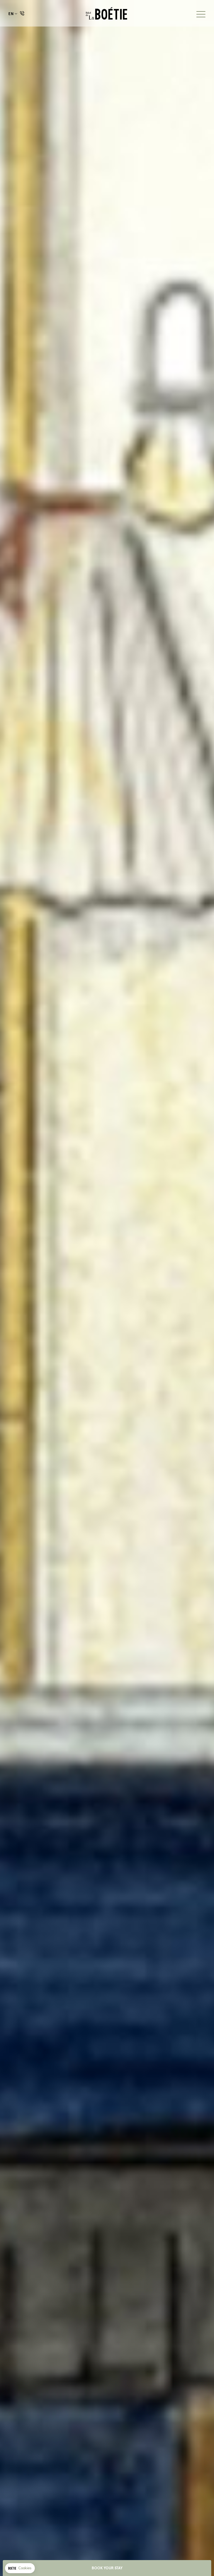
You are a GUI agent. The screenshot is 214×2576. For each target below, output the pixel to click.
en (11, 14)
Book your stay (107, 2568)
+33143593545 (22, 13)
